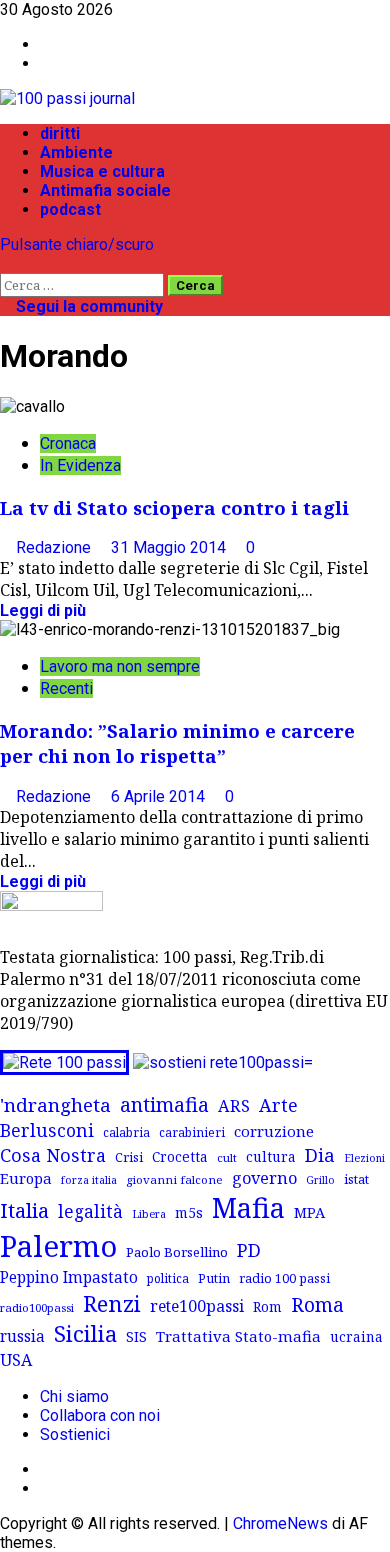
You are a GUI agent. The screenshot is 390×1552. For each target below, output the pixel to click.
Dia (320, 1154)
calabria (126, 1132)
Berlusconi (47, 1130)
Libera (149, 1213)
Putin (214, 1278)
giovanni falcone (174, 1179)
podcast (70, 209)
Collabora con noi (100, 1415)
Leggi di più (43, 610)
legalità (90, 1211)
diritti (60, 133)
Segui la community (87, 306)
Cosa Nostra (53, 1155)
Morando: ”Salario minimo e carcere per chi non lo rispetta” (177, 743)
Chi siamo (74, 1396)
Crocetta (180, 1156)
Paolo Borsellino (177, 1252)
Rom (267, 1306)
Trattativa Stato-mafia (238, 1336)
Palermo (58, 1246)
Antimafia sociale (105, 190)
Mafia (248, 1207)
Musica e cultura (102, 171)
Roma (317, 1304)
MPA (309, 1212)
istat (356, 1179)
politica (168, 1278)
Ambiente (76, 152)
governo (264, 1178)
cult (227, 1157)
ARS (234, 1106)
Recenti (66, 688)
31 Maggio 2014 (170, 547)
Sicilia (85, 1333)
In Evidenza (80, 465)
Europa (26, 1178)
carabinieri (192, 1132)
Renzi (112, 1303)
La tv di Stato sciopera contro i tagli (174, 507)
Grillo (320, 1180)
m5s (189, 1212)
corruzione (274, 1131)
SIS (136, 1336)
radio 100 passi (284, 1278)
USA (16, 1360)
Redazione (55, 547)
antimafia (164, 1104)
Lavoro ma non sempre (120, 666)
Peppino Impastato (69, 1277)
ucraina (356, 1336)
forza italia (89, 1179)
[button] (6, 263)
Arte (278, 1105)
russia (22, 1336)
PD (249, 1249)
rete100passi (197, 1306)
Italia (24, 1210)
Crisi (129, 1157)
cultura (271, 1156)
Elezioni (364, 1158)
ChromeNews (280, 1523)
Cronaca (68, 443)
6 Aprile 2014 (160, 796)
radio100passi (37, 1307)
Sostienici (75, 1434)
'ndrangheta (55, 1105)
